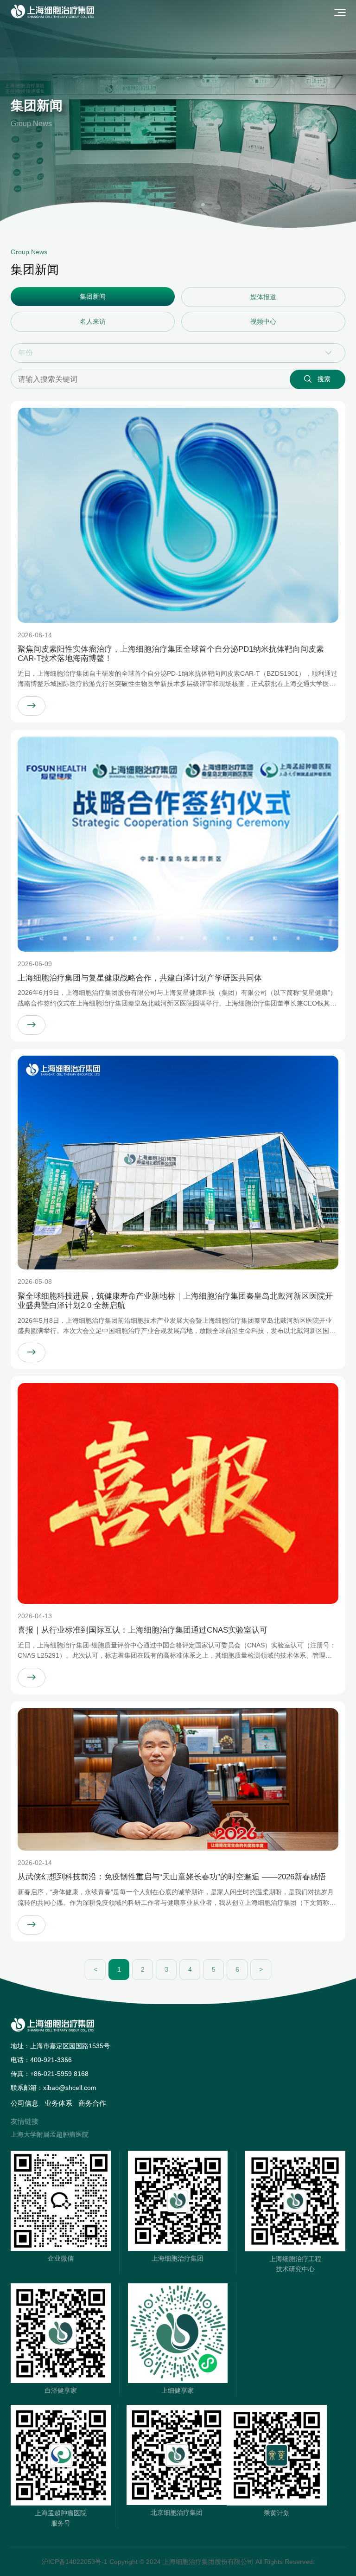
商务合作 (92, 2103)
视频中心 (263, 321)
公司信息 (25, 2103)
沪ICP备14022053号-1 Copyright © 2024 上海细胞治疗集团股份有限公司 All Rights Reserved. (178, 2562)
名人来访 (93, 321)
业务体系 (58, 2103)
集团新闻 (93, 296)
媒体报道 (263, 297)
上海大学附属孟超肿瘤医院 (50, 2134)
